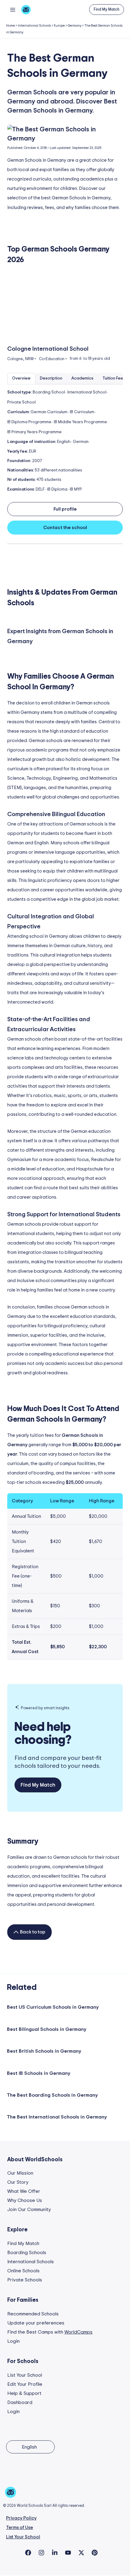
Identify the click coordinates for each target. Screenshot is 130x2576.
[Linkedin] (55, 2553)
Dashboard (20, 2402)
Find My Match (23, 2243)
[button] (107, 10)
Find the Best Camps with (50, 2332)
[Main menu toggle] (13, 10)
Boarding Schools (27, 2253)
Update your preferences (36, 2323)
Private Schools (25, 2280)
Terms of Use (19, 2528)
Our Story (18, 2182)
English (29, 2447)
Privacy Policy (21, 2518)
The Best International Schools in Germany (57, 2117)
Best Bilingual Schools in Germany (47, 2029)
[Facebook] (28, 2553)
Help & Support (24, 2393)
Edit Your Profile (25, 2384)
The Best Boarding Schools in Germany (52, 2095)
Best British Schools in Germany (44, 2051)
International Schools (34, 26)
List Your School (25, 2375)
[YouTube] (68, 2553)
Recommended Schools (33, 2314)
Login (13, 2341)
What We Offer (24, 2191)
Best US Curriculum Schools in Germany (53, 2007)
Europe (59, 26)
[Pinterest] (95, 2553)
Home (10, 26)
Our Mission (20, 2173)
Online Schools (23, 2271)
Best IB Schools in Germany (39, 2073)
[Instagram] (41, 2553)
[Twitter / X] (81, 2553)
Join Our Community (29, 2210)
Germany (75, 26)
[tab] (21, 379)
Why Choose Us (25, 2200)
